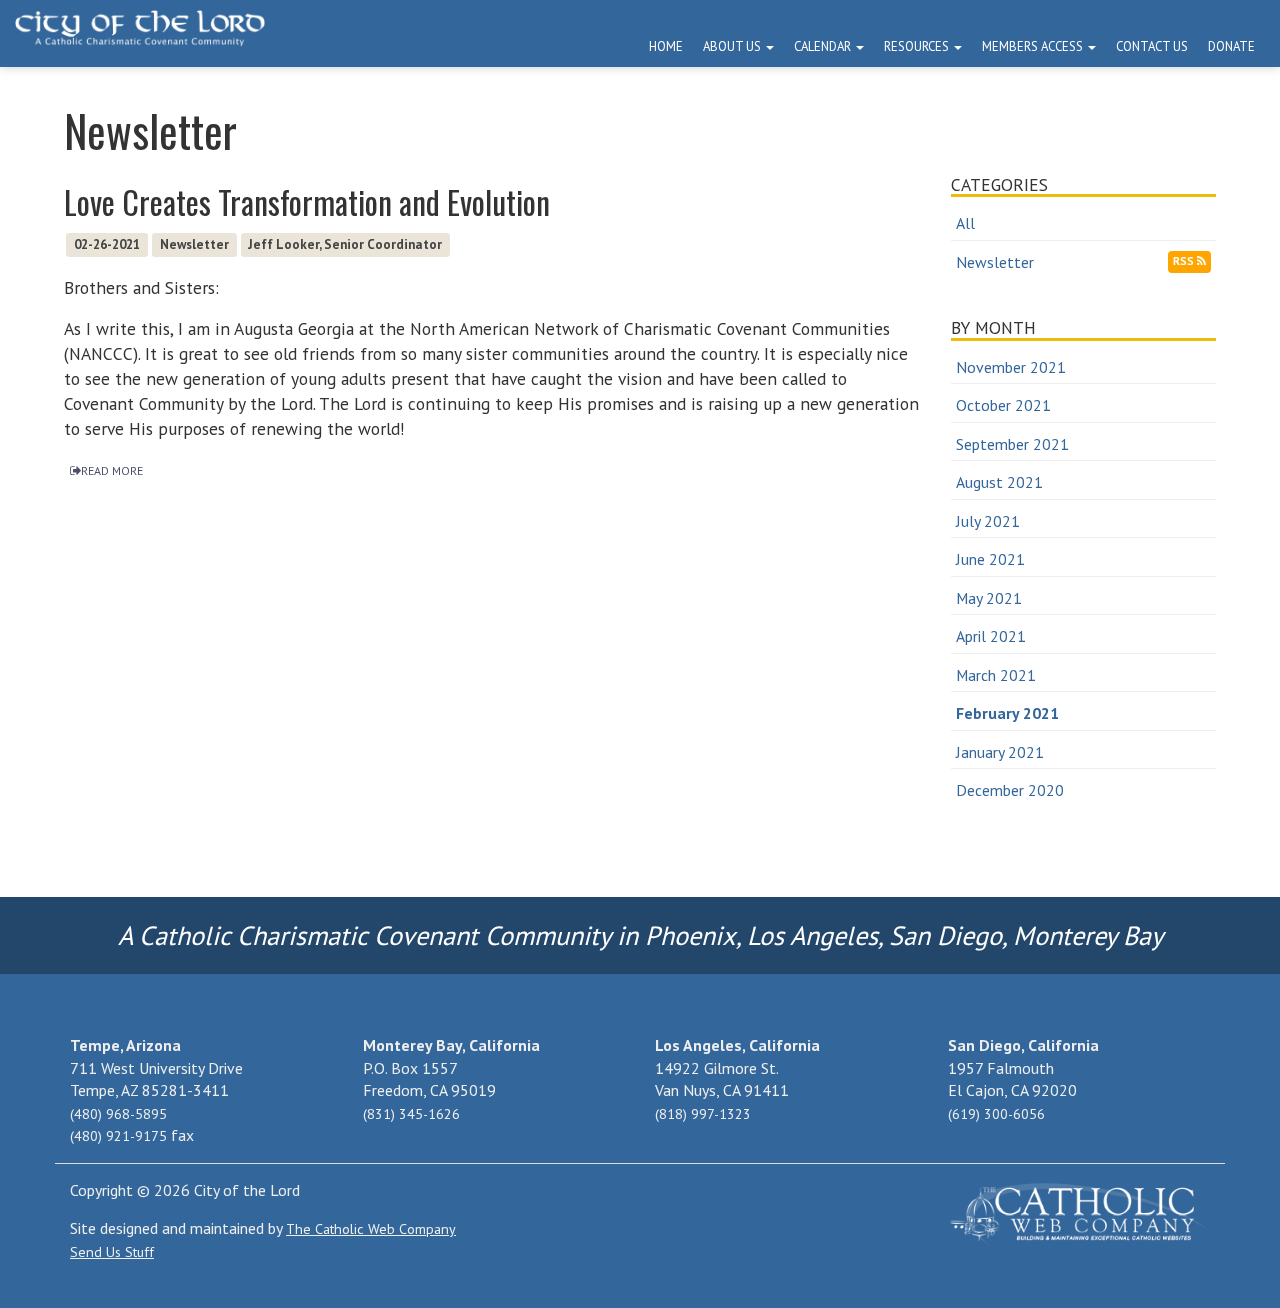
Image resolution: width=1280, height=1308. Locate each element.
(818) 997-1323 (703, 1114)
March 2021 (996, 675)
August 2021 (999, 482)
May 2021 (989, 598)
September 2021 (1012, 444)
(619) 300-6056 (996, 1114)
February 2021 (1007, 713)
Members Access (1034, 46)
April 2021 (991, 636)
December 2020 (1010, 790)
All (965, 223)
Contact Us (1152, 46)
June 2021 (990, 559)
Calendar (824, 46)
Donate (1231, 46)
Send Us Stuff (112, 1252)
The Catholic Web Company (371, 1229)
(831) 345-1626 (411, 1114)
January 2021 (1000, 752)
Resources (918, 46)
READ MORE (112, 470)
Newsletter (995, 262)
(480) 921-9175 (118, 1136)
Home (666, 46)
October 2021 (1003, 405)
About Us (733, 46)
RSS (1185, 261)
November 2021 (1011, 367)
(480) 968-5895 (118, 1114)
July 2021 (988, 521)
